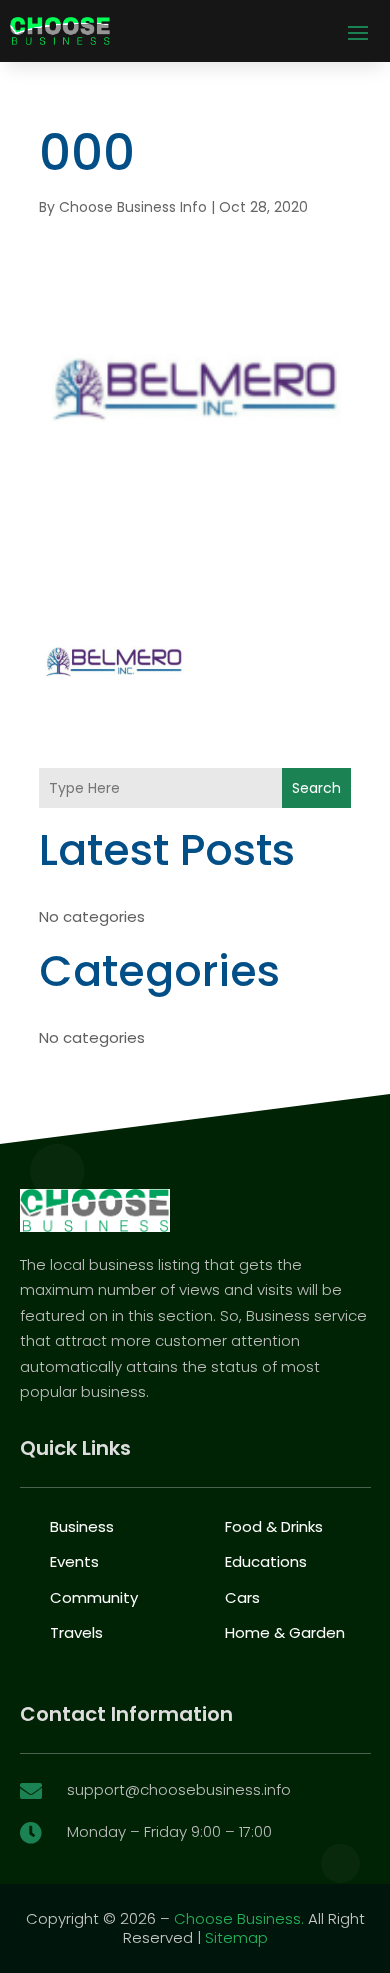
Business (82, 1526)
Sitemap (236, 1937)
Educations (266, 1561)
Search (316, 788)
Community (94, 1597)
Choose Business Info (133, 207)
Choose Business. (239, 1918)
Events (74, 1561)
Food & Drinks (274, 1526)
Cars (242, 1597)
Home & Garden (285, 1632)
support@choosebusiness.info (179, 1789)
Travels (76, 1632)
